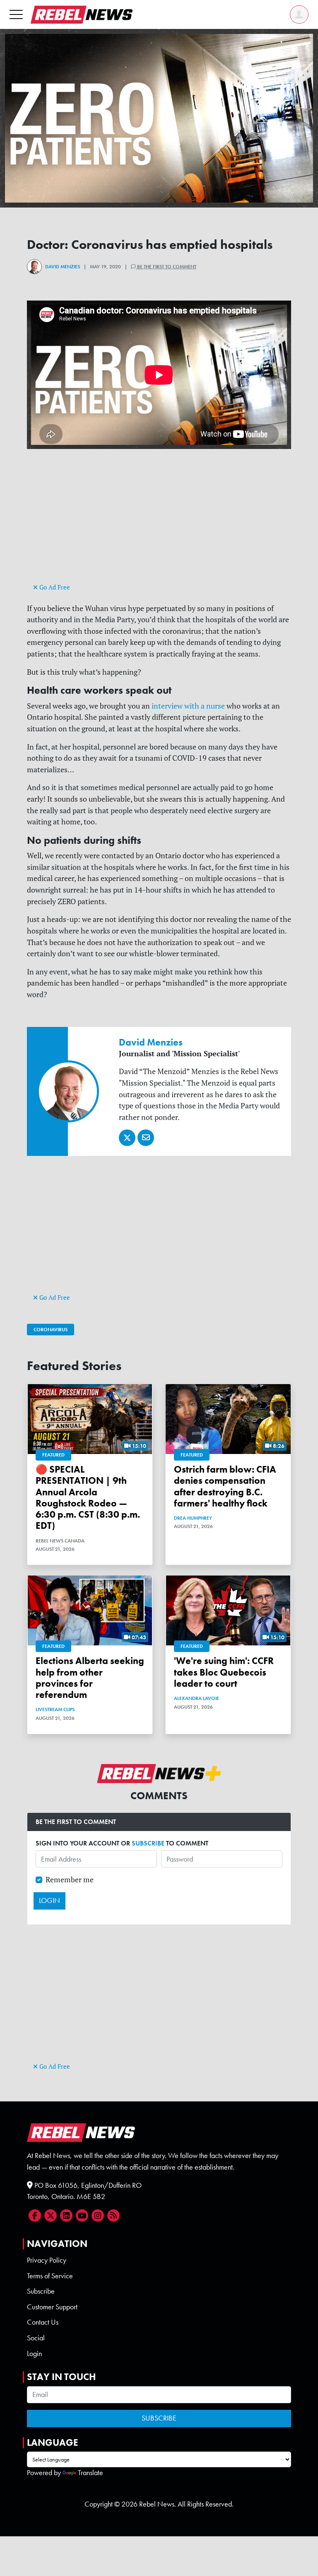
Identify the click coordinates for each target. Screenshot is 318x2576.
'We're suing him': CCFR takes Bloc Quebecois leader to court (224, 1672)
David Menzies (63, 267)
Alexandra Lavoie (196, 1698)
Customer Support (52, 2307)
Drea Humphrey (193, 1518)
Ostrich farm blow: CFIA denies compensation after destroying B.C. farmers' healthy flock (225, 1486)
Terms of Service (50, 2276)
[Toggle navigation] (16, 14)
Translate (90, 2473)
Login (34, 2354)
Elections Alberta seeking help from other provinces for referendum (90, 1678)
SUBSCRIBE (148, 1843)
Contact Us (43, 2322)
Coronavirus (51, 1330)
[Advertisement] (159, 523)
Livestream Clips (55, 1709)
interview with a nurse (187, 706)
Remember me (70, 1880)
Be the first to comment (166, 267)
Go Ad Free (54, 587)
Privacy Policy (47, 2260)
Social (36, 2338)
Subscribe (41, 2291)
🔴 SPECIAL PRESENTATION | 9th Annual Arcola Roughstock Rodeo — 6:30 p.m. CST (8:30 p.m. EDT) (88, 1498)
